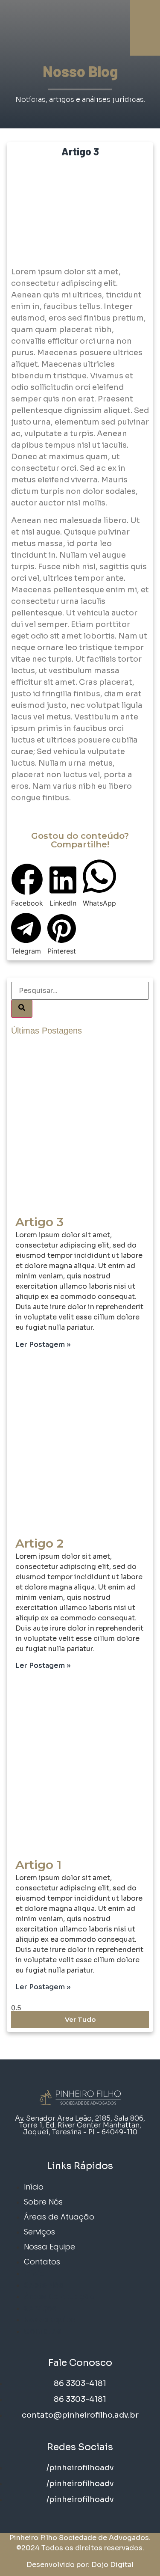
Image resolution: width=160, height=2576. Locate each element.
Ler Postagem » (43, 1344)
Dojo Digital (112, 2565)
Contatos (42, 2262)
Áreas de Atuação (59, 2217)
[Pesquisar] (22, 1009)
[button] (27, 886)
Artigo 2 (39, 1543)
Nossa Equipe (49, 2247)
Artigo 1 (38, 1865)
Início (34, 2187)
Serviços (39, 2232)
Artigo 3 (39, 1222)
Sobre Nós (43, 2202)
